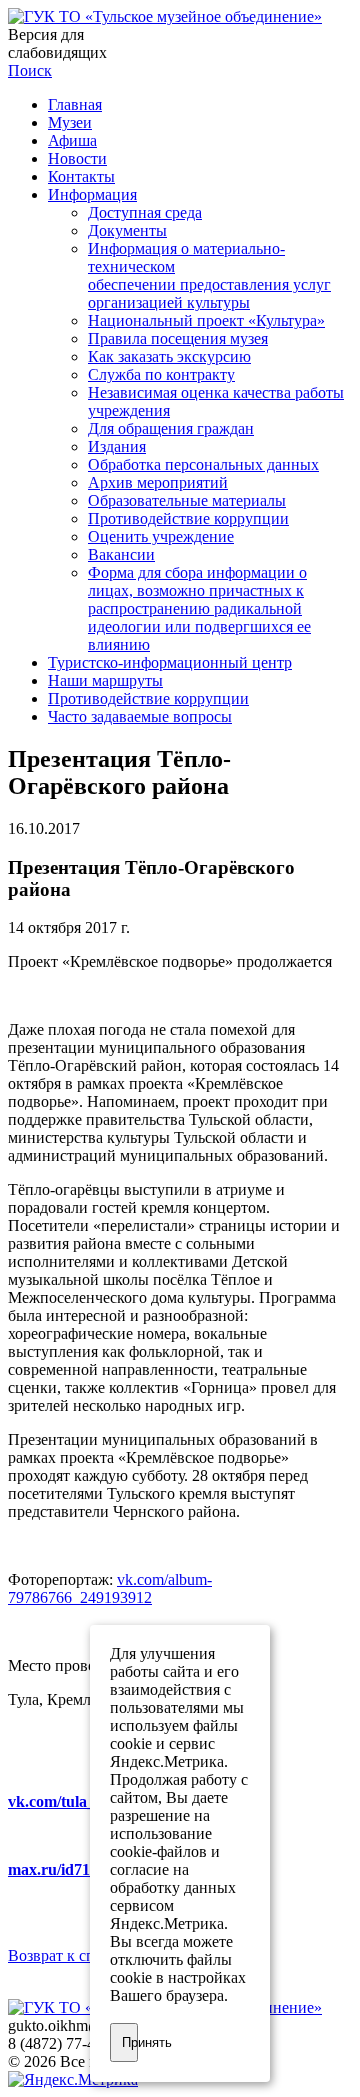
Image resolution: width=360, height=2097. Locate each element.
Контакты (81, 176)
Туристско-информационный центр (170, 662)
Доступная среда (145, 212)
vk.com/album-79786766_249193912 (110, 1588)
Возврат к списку (67, 1955)
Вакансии (121, 554)
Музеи (70, 122)
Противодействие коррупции (188, 518)
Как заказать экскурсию (169, 356)
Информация (92, 194)
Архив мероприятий (158, 482)
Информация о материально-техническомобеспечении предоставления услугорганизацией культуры (209, 275)
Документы (127, 230)
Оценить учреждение (161, 536)
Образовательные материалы (187, 500)
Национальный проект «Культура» (206, 320)
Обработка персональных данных (203, 464)
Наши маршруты (105, 680)
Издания (117, 446)
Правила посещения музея (178, 338)
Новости (77, 158)
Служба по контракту (161, 374)
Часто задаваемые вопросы (140, 716)
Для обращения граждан (171, 428)
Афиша (72, 140)
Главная (75, 104)
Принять (130, 2042)
